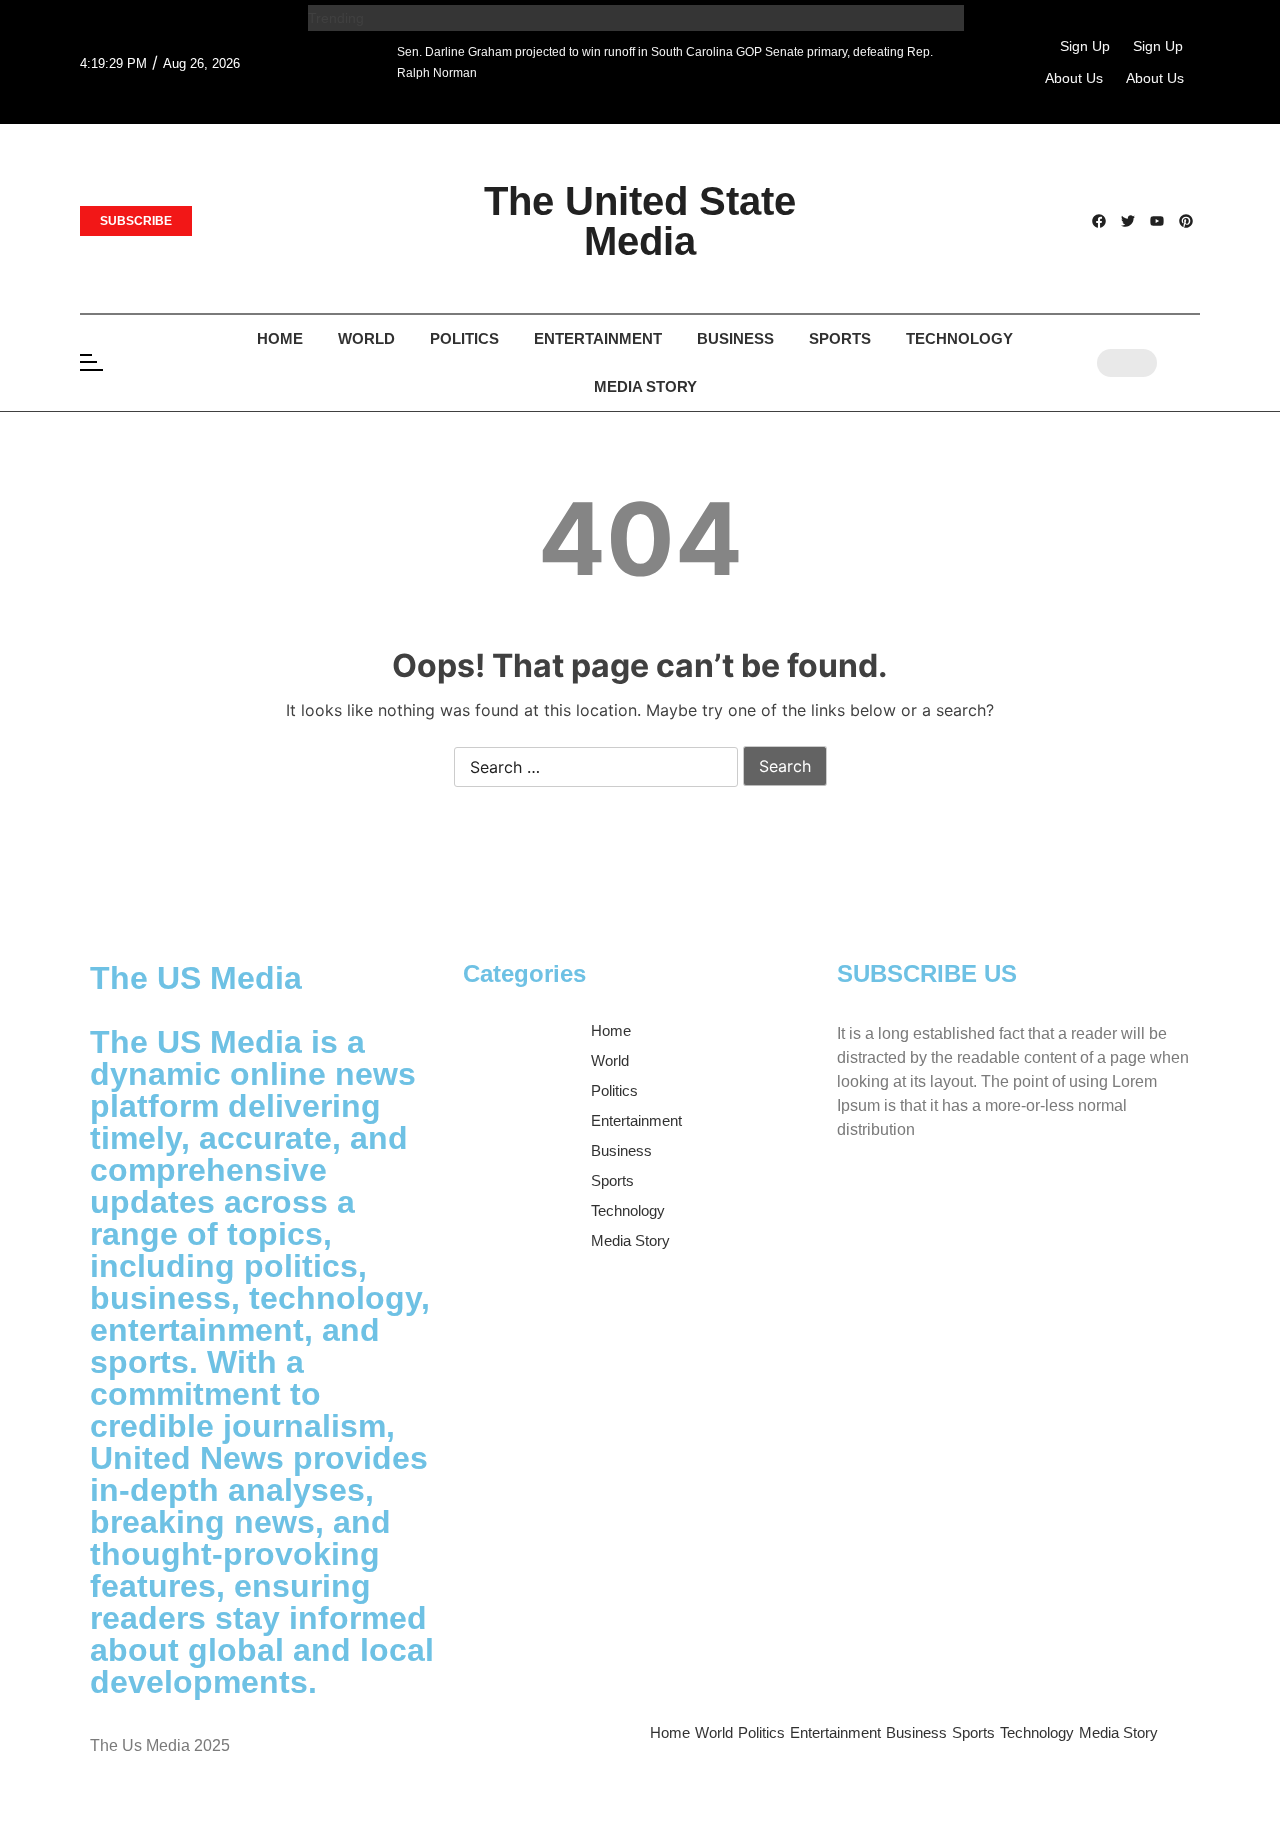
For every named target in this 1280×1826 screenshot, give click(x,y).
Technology (959, 338)
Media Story (645, 386)
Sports (840, 338)
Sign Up (1085, 46)
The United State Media (640, 221)
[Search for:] (596, 768)
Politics (464, 338)
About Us (1074, 78)
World (366, 338)
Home (280, 338)
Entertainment (598, 338)
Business (735, 338)
